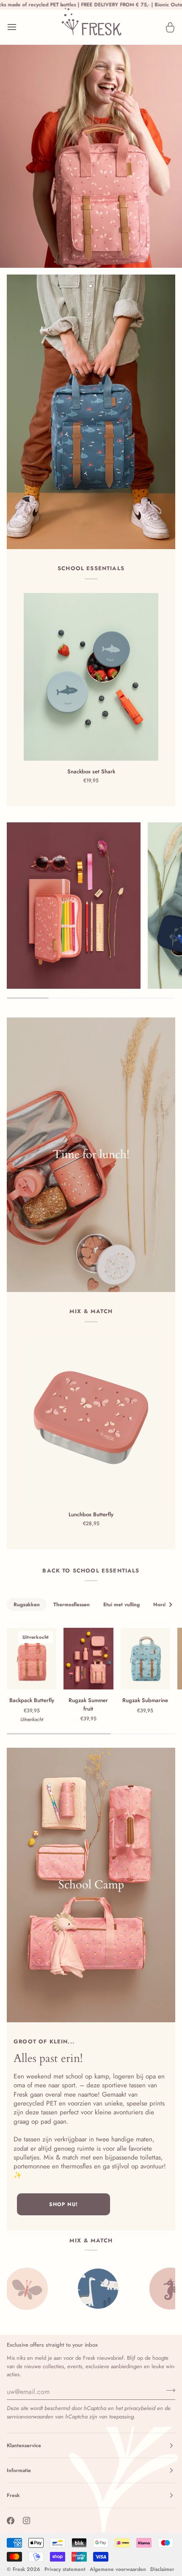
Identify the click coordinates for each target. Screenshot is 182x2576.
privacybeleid (140, 2408)
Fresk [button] (13, 2495)
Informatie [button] (19, 2470)
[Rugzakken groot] (91, 412)
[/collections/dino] (22, 2289)
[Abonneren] (168, 2391)
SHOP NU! (64, 2204)
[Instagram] (27, 2521)
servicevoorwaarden (30, 2417)
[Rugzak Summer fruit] (88, 1659)
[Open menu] (19, 27)
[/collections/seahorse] (94, 2289)
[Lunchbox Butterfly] (91, 1420)
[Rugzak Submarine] (145, 1659)
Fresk (19, 2569)
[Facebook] (11, 2521)
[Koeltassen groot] (91, 1155)
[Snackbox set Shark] (91, 677)
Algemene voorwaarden (118, 2569)
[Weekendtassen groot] (91, 1885)
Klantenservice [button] (24, 2445)
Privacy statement (65, 2569)
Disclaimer (162, 2569)
